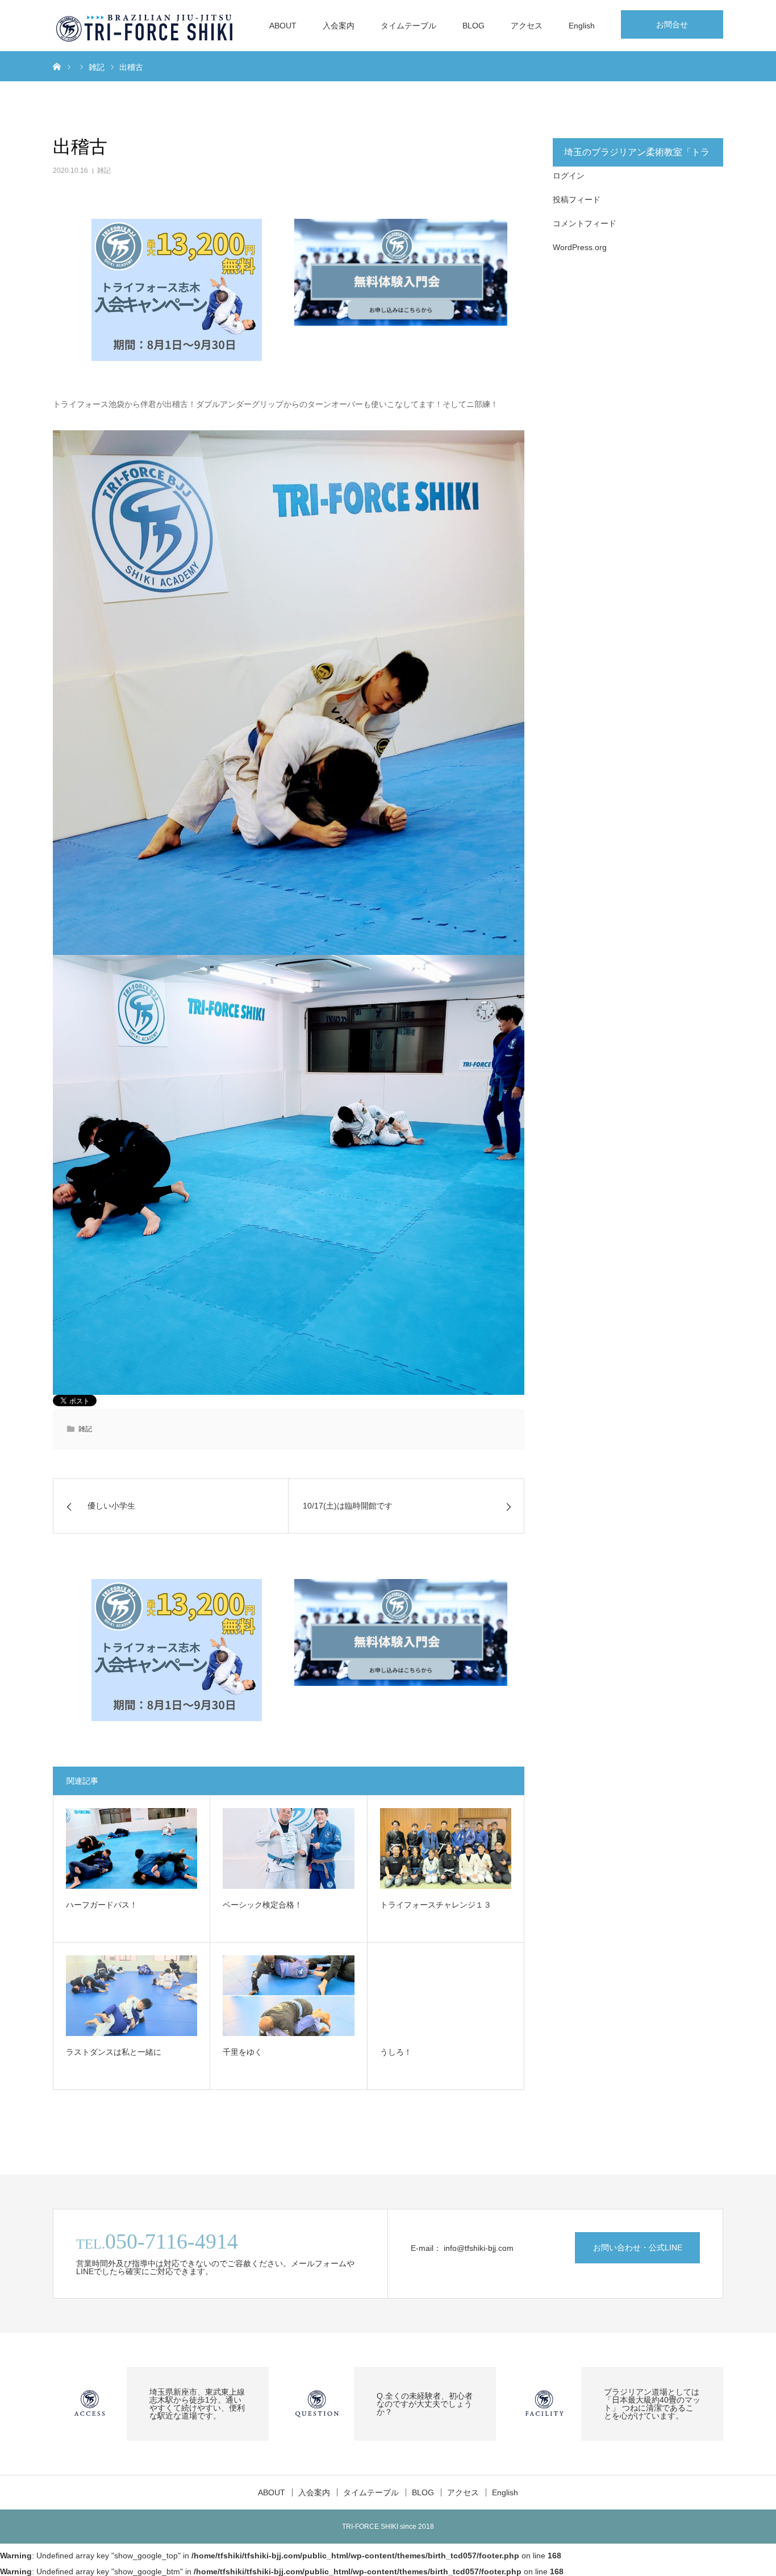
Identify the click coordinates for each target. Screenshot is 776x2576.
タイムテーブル (408, 26)
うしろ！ (396, 2052)
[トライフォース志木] (145, 26)
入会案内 (339, 26)
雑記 (104, 171)
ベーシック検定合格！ (262, 1905)
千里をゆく (243, 2052)
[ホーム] (57, 66)
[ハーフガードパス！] (132, 1848)
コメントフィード (585, 223)
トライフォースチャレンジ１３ (436, 1905)
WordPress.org (580, 247)
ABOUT (283, 26)
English (582, 26)
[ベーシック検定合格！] (288, 1848)
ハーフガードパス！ (102, 1905)
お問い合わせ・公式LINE (638, 2247)
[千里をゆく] (288, 1996)
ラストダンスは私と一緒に (114, 2052)
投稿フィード (577, 200)
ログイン (569, 176)
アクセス (527, 26)
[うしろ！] (446, 1996)
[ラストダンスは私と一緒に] (132, 1996)
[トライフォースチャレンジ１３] (446, 1848)
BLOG (473, 26)
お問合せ (672, 24)
